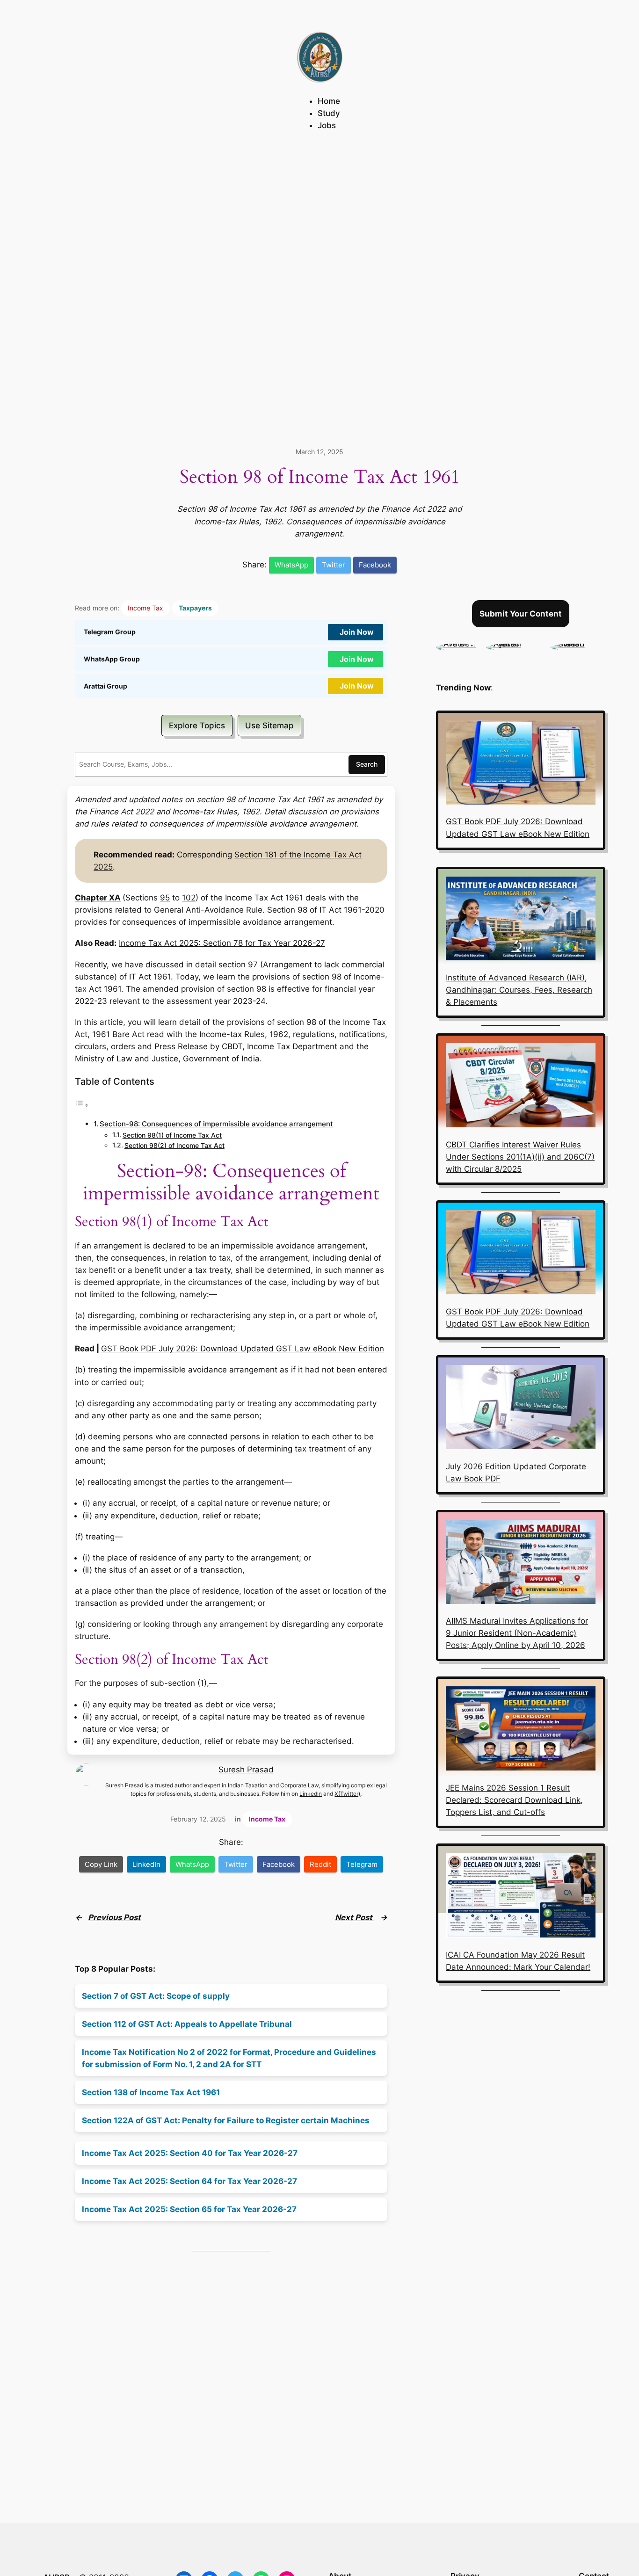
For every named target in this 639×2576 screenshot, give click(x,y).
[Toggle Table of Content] (82, 1105)
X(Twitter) (347, 1794)
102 (189, 898)
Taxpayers (195, 608)
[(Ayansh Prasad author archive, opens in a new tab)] (514, 644)
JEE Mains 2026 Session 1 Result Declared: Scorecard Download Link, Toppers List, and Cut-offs (514, 1800)
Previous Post (114, 1917)
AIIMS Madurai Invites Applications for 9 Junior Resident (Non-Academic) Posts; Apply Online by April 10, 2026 (517, 1633)
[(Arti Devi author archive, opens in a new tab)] (456, 644)
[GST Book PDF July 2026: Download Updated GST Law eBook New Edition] (521, 764)
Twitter (334, 565)
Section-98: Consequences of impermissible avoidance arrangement (216, 1124)
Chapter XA (98, 898)
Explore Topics (197, 726)
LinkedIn (311, 1794)
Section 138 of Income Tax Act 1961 (151, 2092)
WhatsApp (291, 565)
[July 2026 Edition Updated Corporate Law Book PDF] (521, 1409)
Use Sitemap (269, 726)
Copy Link (101, 1864)
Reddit (320, 1864)
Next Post (355, 1917)
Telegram (362, 1864)
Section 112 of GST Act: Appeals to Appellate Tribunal (187, 2024)
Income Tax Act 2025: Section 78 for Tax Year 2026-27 (222, 943)
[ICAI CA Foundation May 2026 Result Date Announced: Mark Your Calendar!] (521, 1897)
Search (367, 764)
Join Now (357, 632)
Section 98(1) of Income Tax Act (172, 1135)
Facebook (375, 565)
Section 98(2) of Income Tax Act (174, 1146)
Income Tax (145, 608)
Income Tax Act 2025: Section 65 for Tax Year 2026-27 (189, 2209)
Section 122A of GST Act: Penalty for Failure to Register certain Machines (226, 2120)
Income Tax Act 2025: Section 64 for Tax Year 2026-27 (189, 2181)
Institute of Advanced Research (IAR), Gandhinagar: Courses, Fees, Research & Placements (519, 990)
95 (165, 898)
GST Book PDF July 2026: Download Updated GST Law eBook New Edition (243, 1349)
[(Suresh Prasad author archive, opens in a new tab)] (578, 644)
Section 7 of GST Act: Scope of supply (156, 1996)
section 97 (238, 965)
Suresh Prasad (246, 1770)
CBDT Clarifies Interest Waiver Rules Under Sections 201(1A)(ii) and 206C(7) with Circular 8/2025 (520, 1157)
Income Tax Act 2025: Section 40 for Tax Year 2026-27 (190, 2153)
